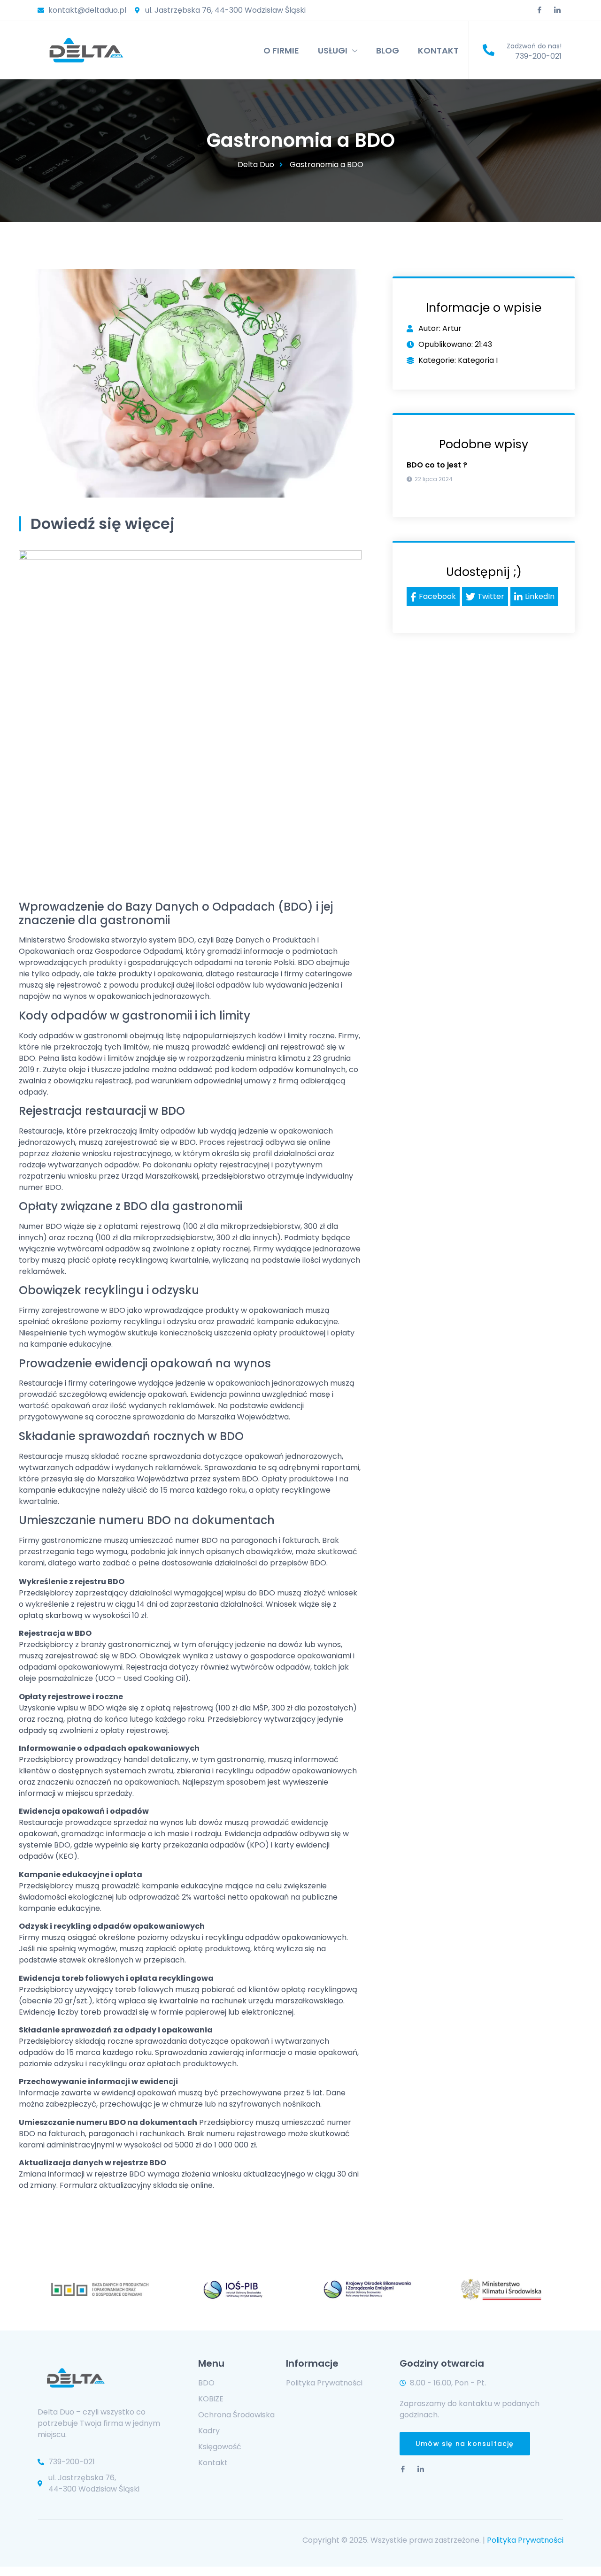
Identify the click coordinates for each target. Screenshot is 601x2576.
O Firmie (281, 50)
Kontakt (438, 50)
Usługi (333, 50)
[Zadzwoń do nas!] (489, 50)
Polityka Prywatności (525, 2540)
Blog (388, 50)
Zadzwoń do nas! (534, 46)
